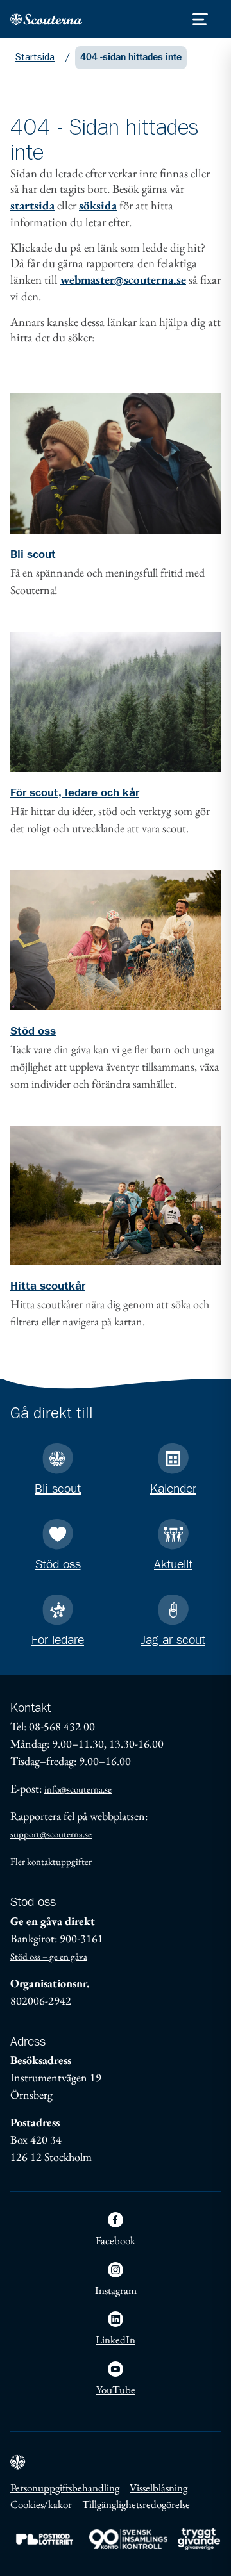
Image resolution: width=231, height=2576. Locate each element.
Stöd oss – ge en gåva (49, 1956)
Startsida (35, 57)
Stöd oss (33, 1031)
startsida (32, 205)
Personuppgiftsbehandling (65, 2488)
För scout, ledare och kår (75, 793)
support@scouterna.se (51, 1834)
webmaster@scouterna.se (123, 280)
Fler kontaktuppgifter (51, 1861)
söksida (98, 205)
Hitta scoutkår (48, 1286)
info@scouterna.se (78, 1789)
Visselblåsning (158, 2488)
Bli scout (33, 555)
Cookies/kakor (41, 2504)
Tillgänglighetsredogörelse (136, 2504)
